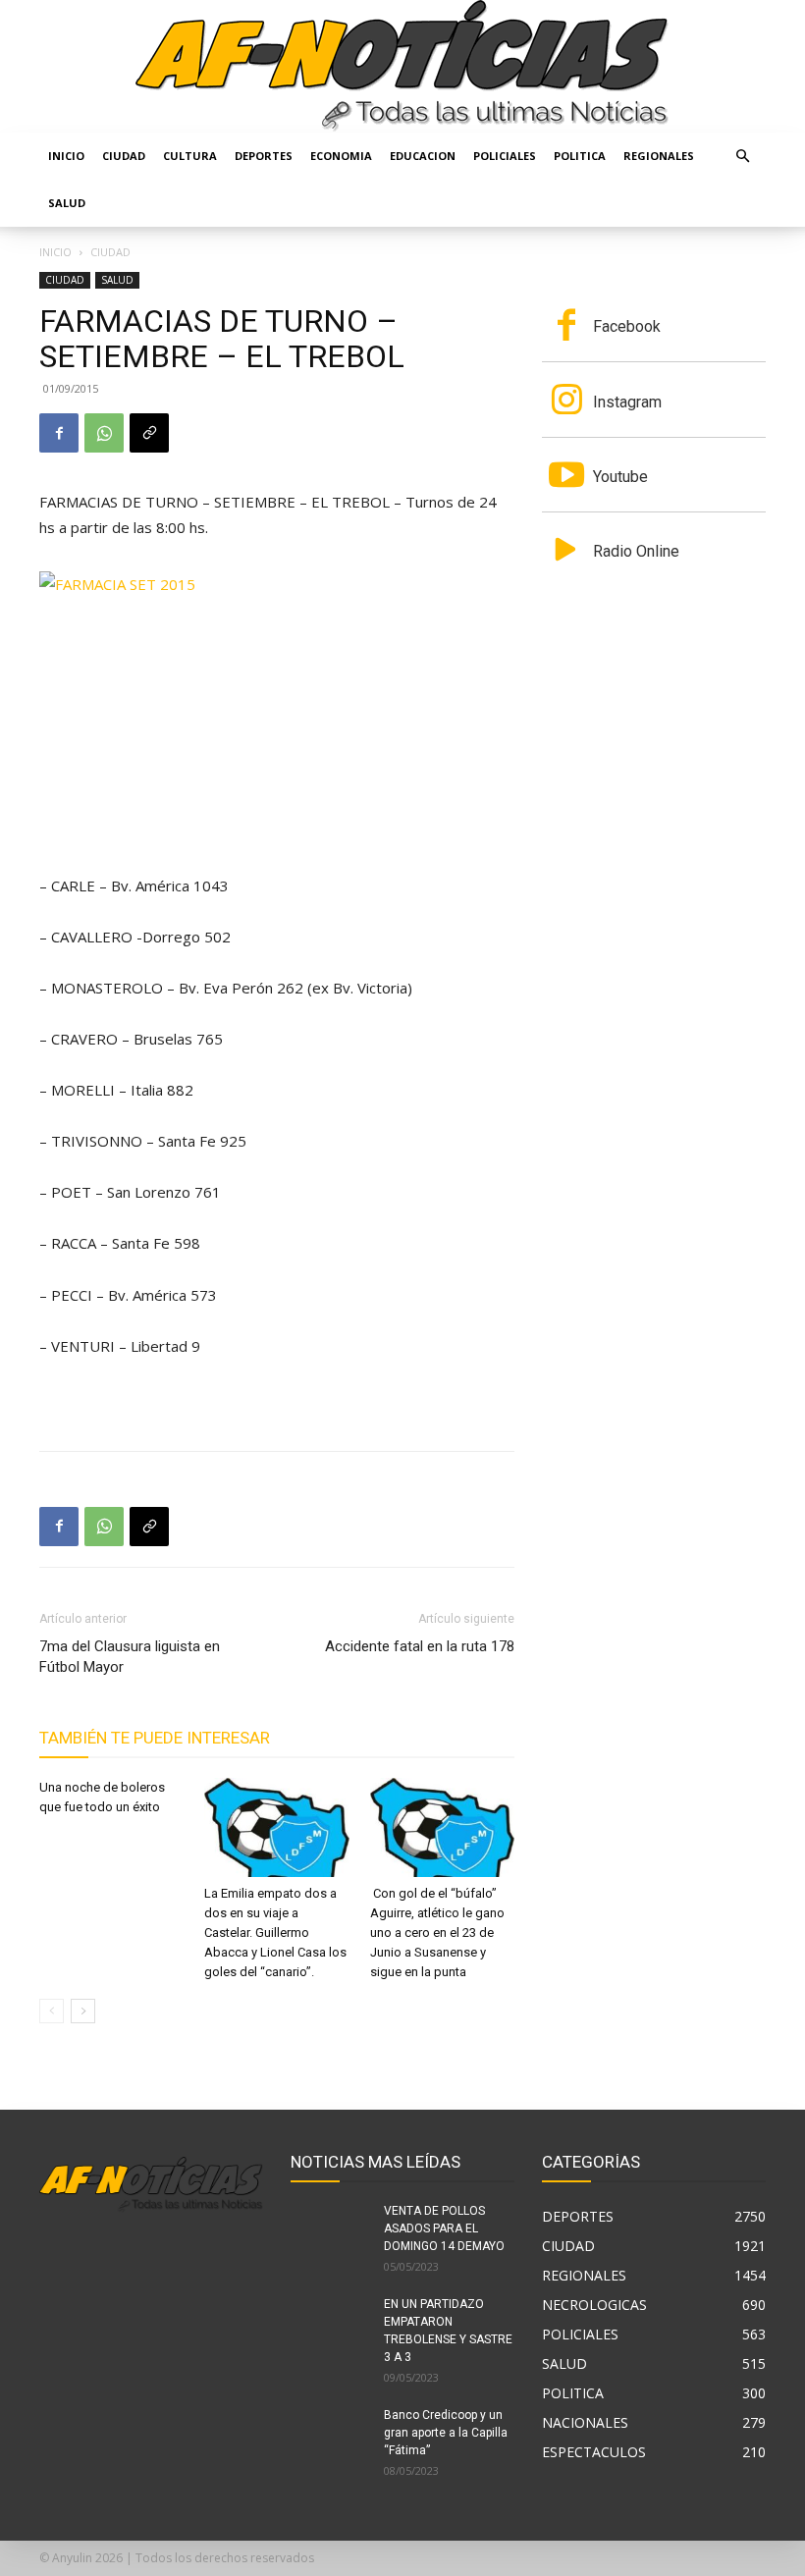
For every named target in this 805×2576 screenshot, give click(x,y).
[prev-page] (52, 2011)
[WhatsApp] (104, 433)
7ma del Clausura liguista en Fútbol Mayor (130, 1657)
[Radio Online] (566, 552)
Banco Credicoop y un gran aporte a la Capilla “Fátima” (446, 2433)
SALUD (67, 203)
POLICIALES (505, 156)
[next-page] (83, 2011)
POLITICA (580, 156)
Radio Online (636, 551)
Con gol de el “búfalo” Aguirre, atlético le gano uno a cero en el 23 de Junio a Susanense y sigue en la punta (437, 1932)
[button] (742, 157)
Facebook (627, 326)
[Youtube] (566, 477)
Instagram (627, 402)
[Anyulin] (402, 66)
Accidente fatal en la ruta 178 (420, 1646)
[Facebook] (59, 433)
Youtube (620, 477)
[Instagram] (566, 402)
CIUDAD (124, 156)
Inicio (66, 156)
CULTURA (190, 156)
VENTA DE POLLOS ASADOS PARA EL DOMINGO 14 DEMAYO (444, 2228)
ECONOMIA (341, 156)
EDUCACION (423, 156)
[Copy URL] (149, 433)
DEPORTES (264, 156)
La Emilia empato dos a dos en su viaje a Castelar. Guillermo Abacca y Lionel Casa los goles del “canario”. (275, 1932)
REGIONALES (659, 156)
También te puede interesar (155, 1738)
